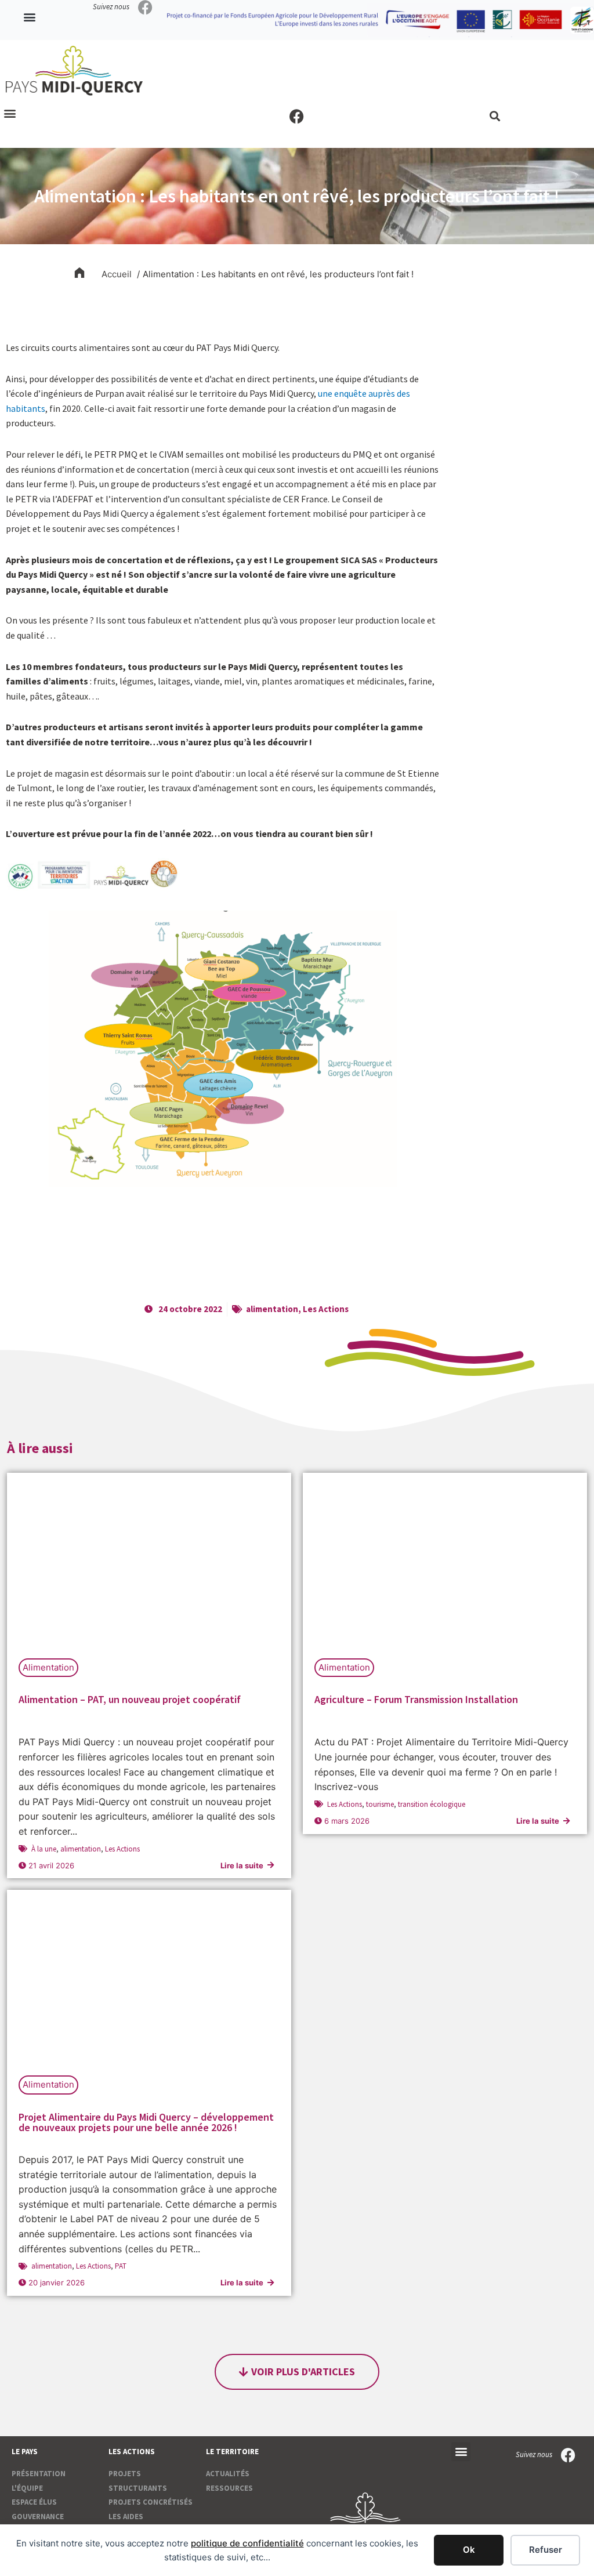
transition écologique (432, 1804)
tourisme (380, 1804)
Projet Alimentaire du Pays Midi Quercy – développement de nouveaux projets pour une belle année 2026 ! (146, 2122)
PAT (121, 2266)
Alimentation (48, 1667)
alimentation (272, 1309)
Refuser (546, 2550)
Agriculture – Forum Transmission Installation (416, 1699)
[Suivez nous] (145, 7)
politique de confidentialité (247, 2543)
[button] (30, 17)
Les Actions (326, 1309)
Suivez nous (111, 7)
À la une (44, 1849)
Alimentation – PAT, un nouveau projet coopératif (130, 1699)
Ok (469, 2550)
